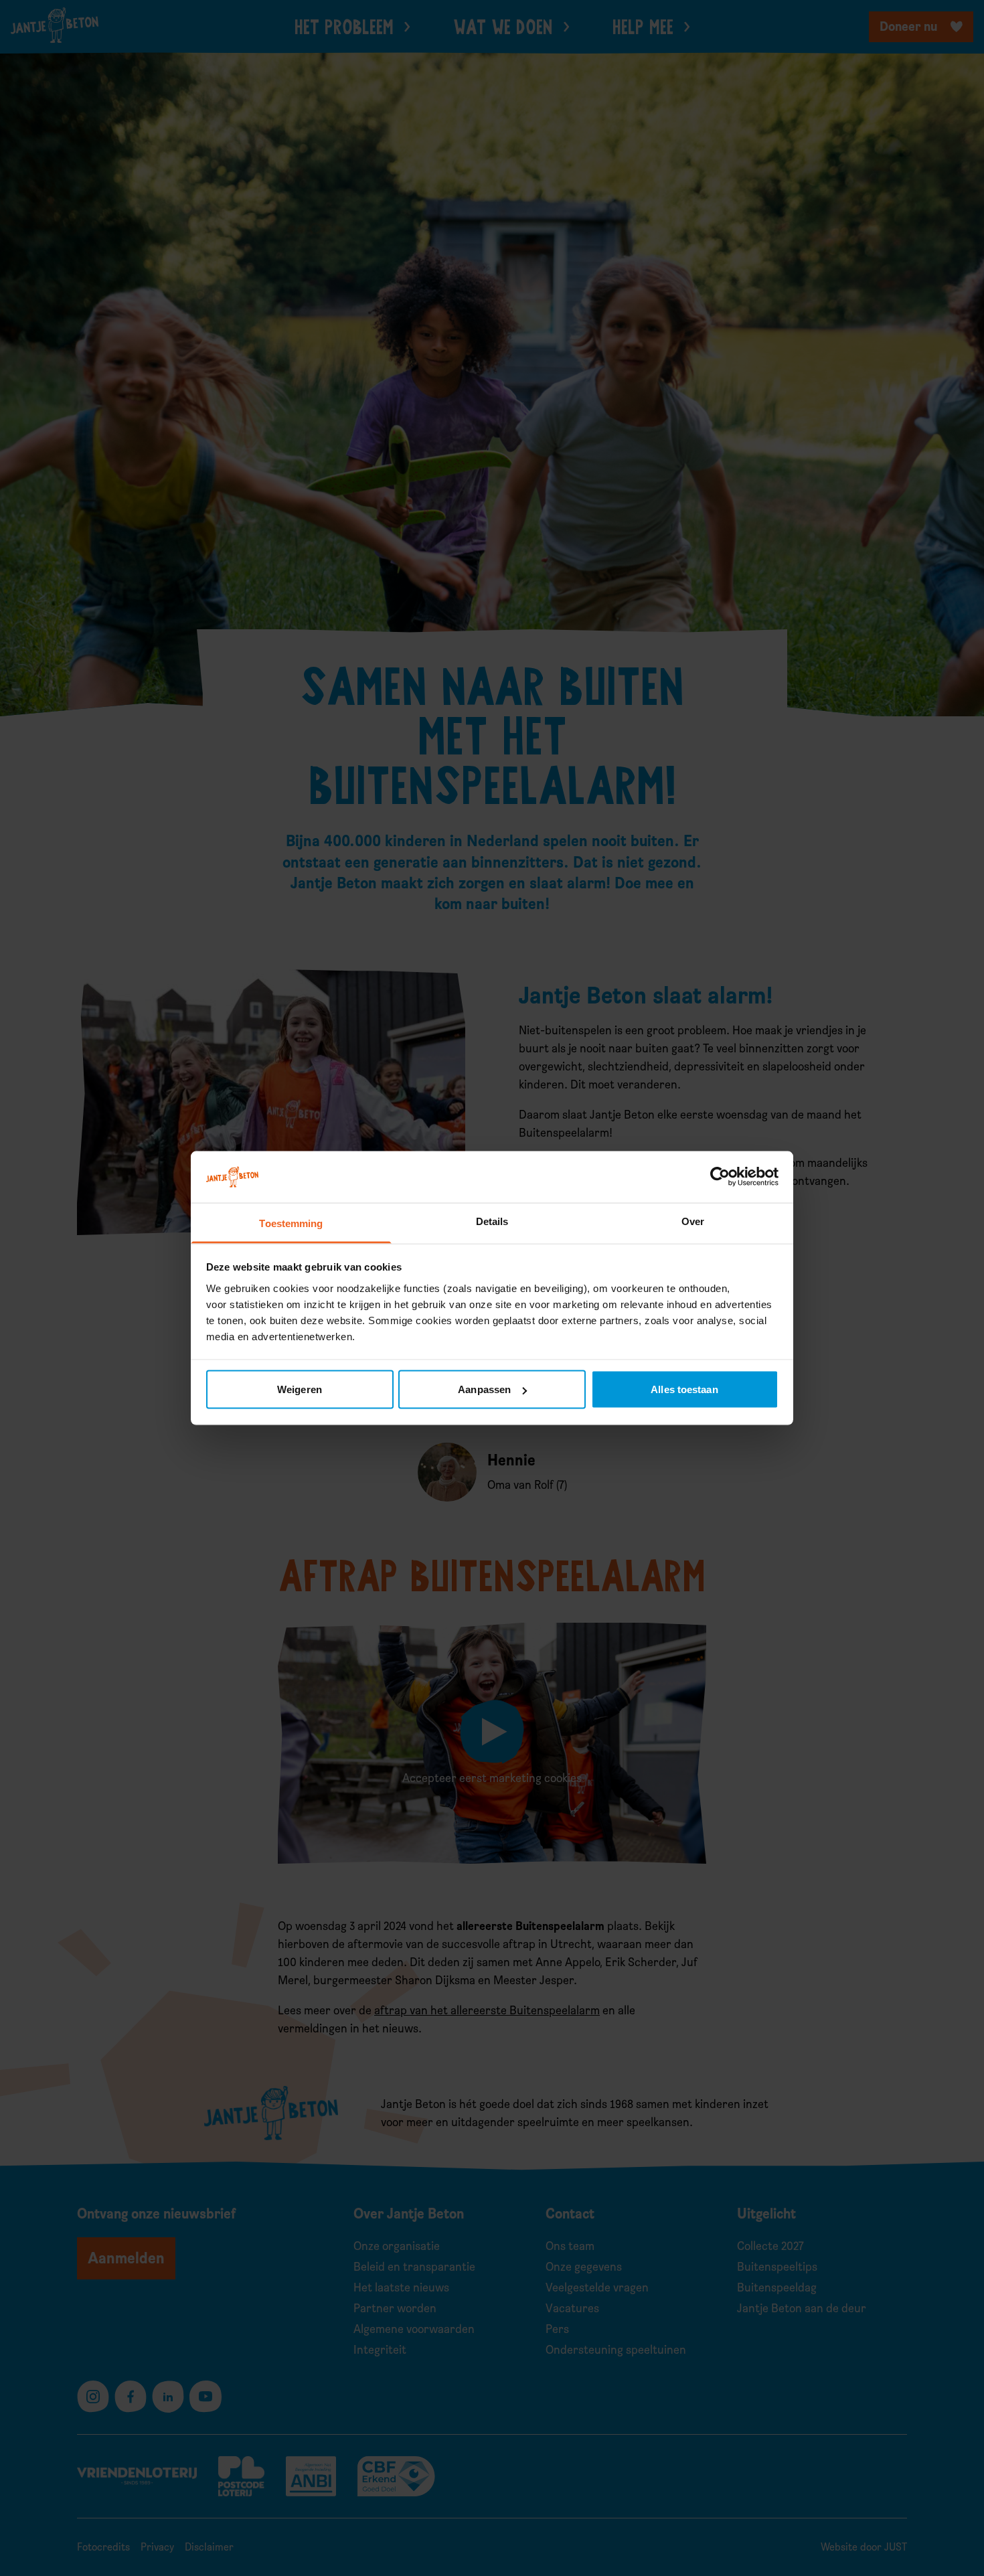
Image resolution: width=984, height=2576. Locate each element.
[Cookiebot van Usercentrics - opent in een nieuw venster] (720, 1177)
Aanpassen (484, 1389)
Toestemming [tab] (291, 1223)
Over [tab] (693, 1221)
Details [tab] (492, 1221)
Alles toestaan (684, 1389)
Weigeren (300, 1389)
